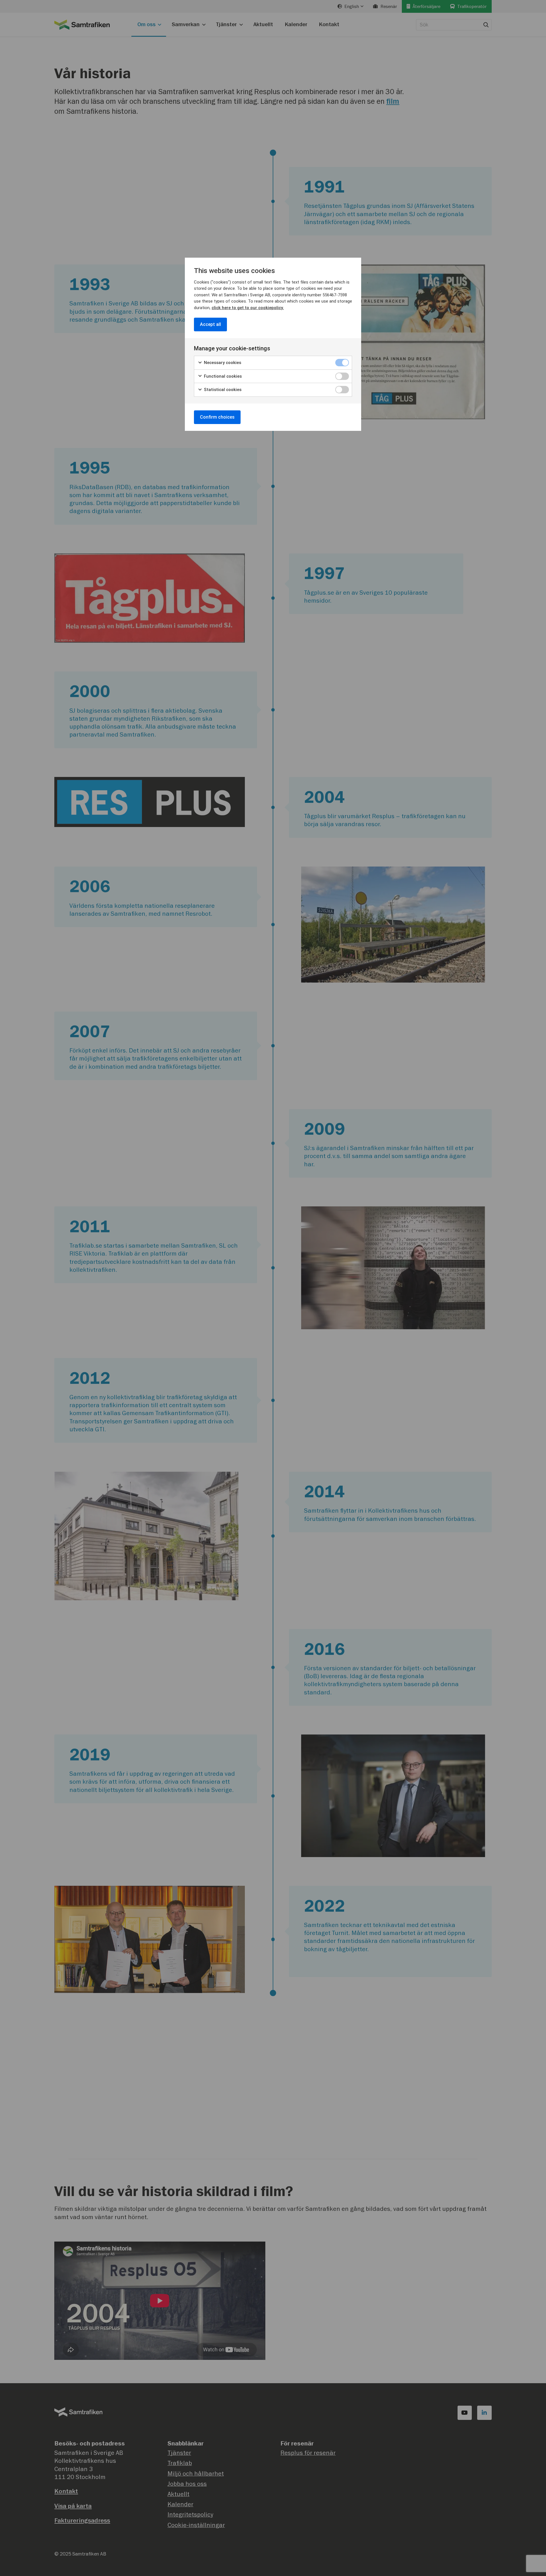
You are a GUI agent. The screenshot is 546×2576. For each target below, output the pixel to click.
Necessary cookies (222, 363)
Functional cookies (222, 376)
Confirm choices (217, 417)
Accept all (210, 324)
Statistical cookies (222, 390)
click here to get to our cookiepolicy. (248, 308)
